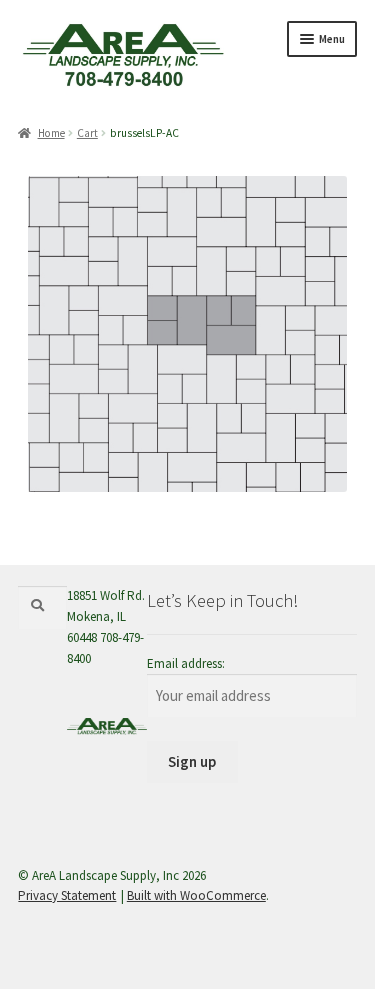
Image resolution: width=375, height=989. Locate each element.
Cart (87, 133)
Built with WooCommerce (196, 895)
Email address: (186, 663)
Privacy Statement (67, 895)
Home (51, 133)
